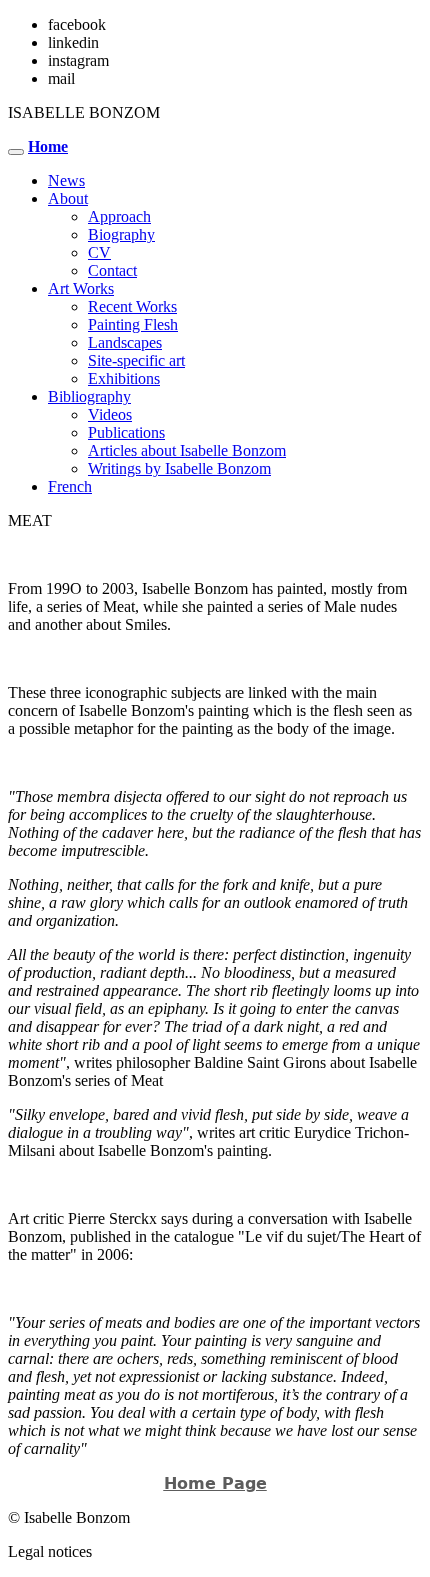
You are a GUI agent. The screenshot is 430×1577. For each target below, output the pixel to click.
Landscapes (125, 342)
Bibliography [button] (89, 396)
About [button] (68, 198)
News (66, 180)
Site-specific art (136, 360)
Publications (126, 432)
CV (99, 252)
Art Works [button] (81, 288)
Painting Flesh (133, 324)
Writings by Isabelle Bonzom (179, 468)
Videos (110, 414)
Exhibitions (124, 378)
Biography (121, 234)
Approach (119, 216)
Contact (112, 270)
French (70, 486)
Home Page (215, 1483)
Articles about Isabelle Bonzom (187, 450)
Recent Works (132, 306)
